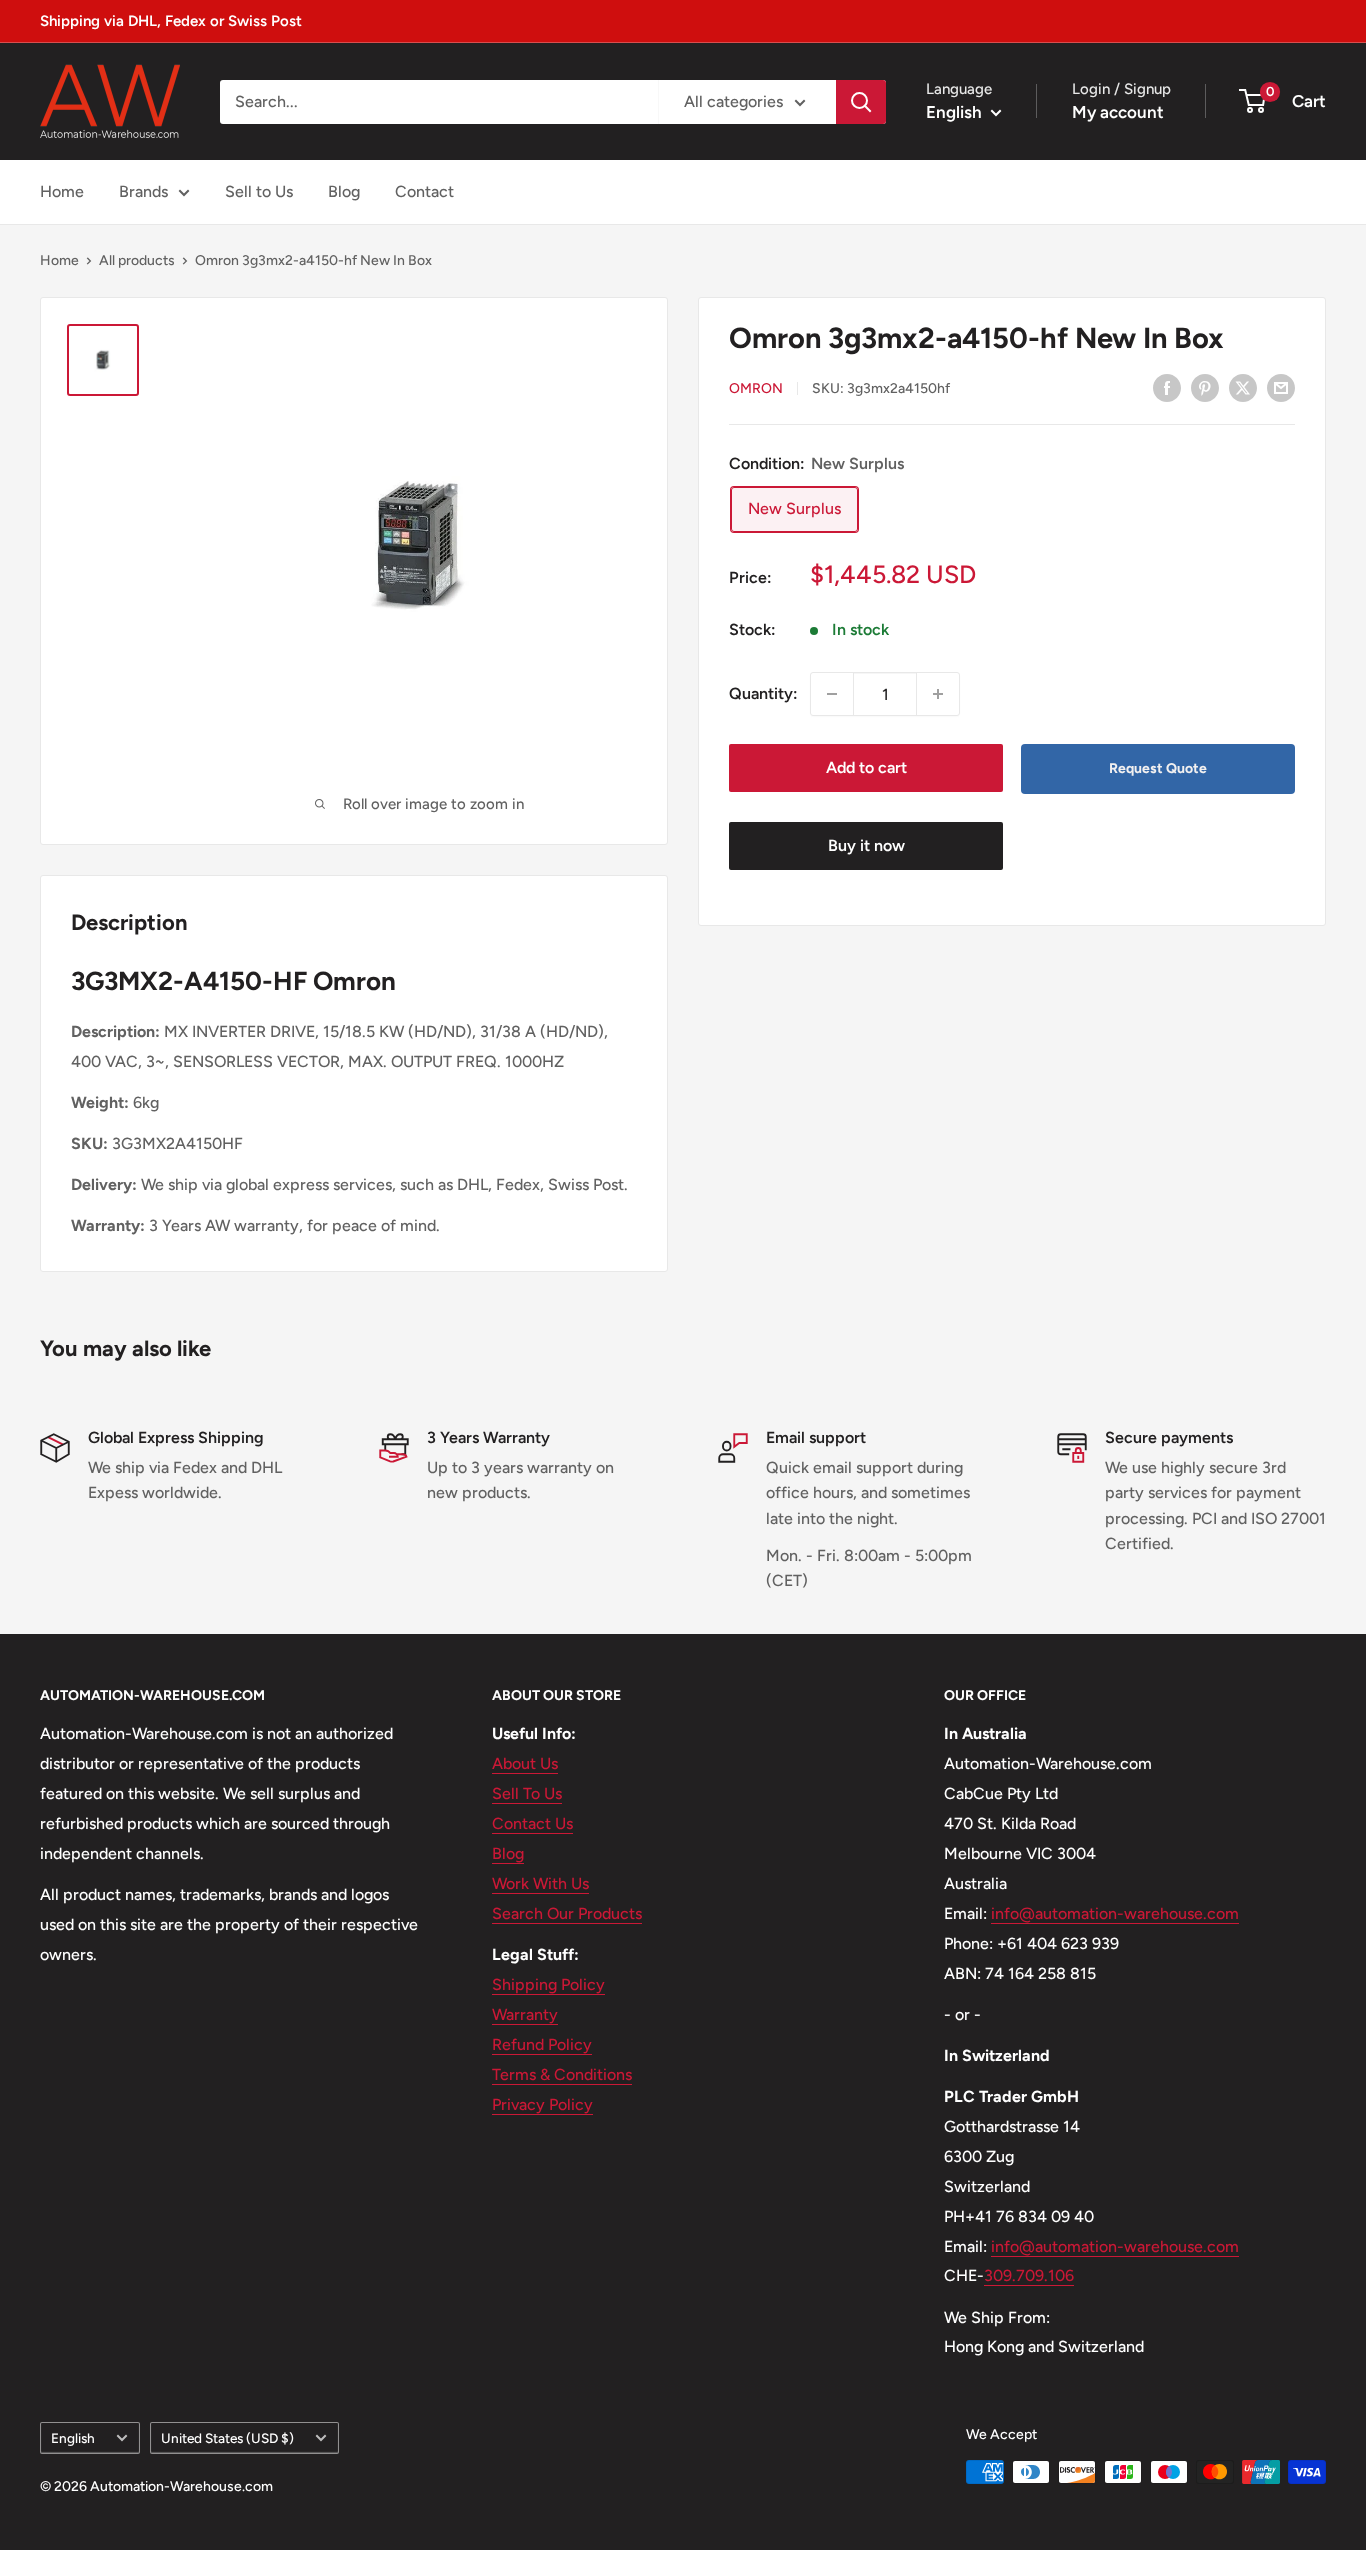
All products (137, 260)
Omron (756, 388)
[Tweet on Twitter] (1243, 387)
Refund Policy (542, 2044)
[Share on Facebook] (1167, 387)
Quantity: (763, 693)
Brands (143, 191)
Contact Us (532, 1823)
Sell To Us (527, 1793)
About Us (525, 1763)
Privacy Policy (542, 2104)
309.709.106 (1029, 2275)
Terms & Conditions (562, 2074)
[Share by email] (1281, 387)
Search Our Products (567, 1913)
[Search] (861, 102)
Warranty (525, 2014)
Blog (344, 191)
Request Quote (1158, 768)
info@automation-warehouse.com (1115, 1913)
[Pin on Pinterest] (1205, 387)
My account (1118, 112)
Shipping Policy (548, 1984)
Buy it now (866, 845)
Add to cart (866, 767)
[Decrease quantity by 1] (832, 694)
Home (62, 191)
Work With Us (540, 1883)
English (73, 2438)
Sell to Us (259, 191)
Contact (424, 191)
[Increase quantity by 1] (938, 694)
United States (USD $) (227, 2438)
